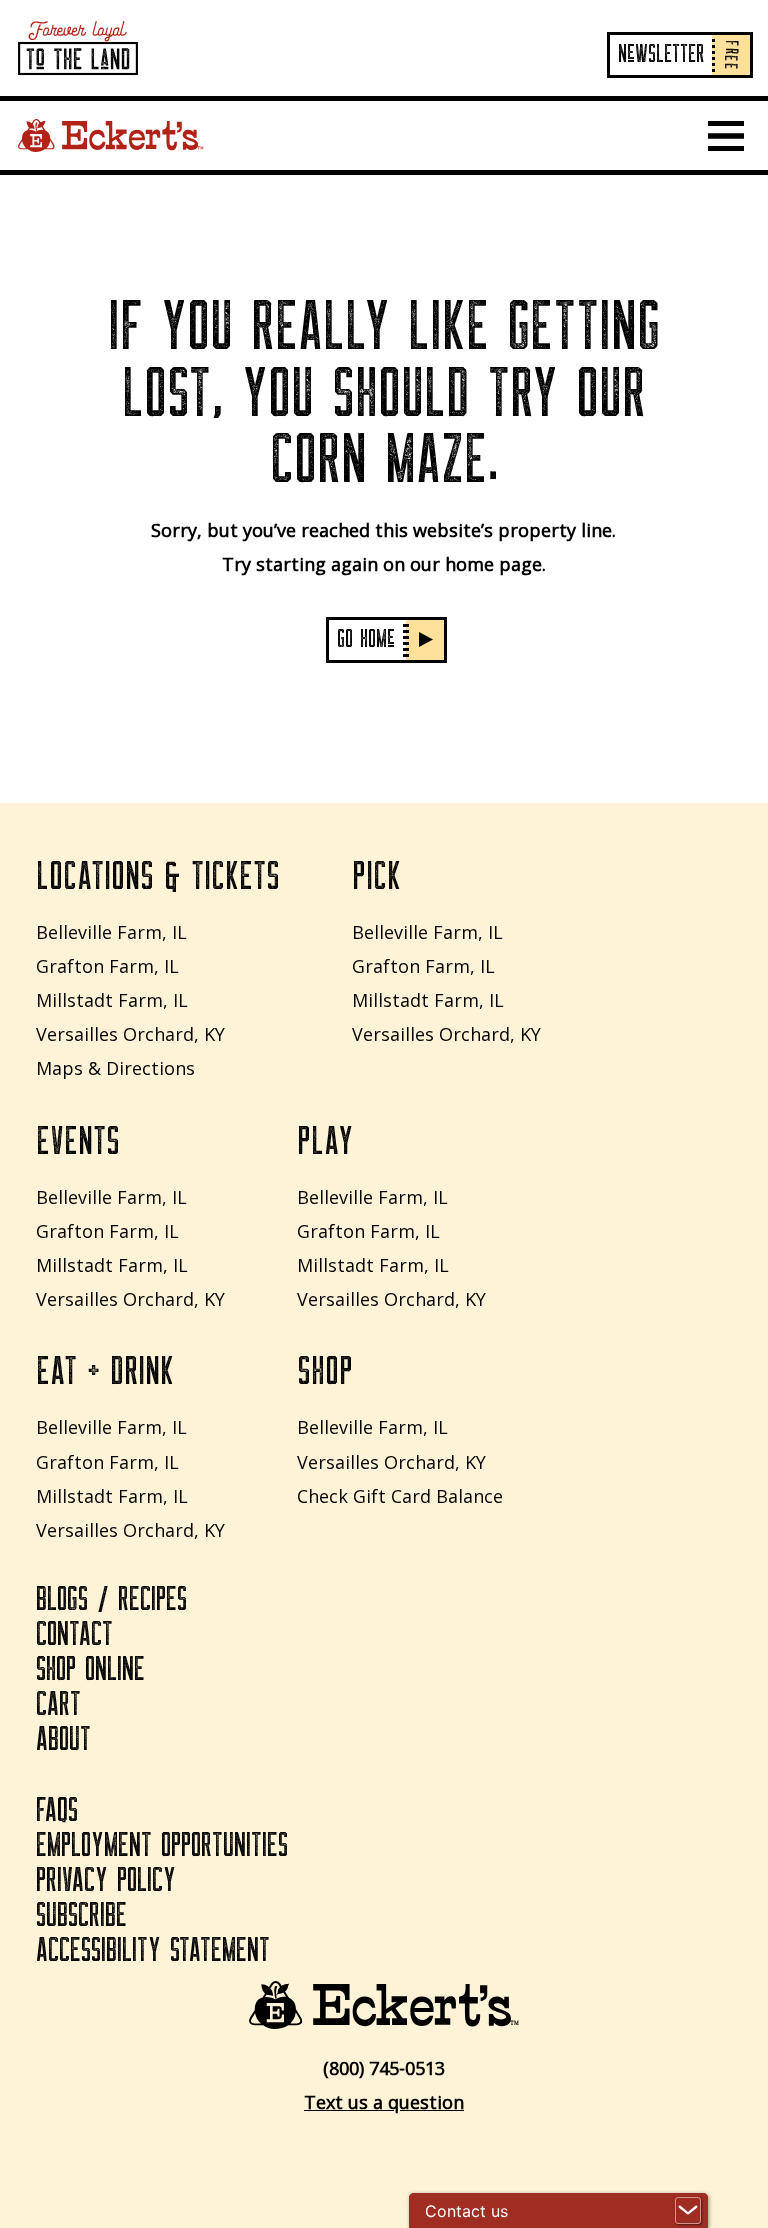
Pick (376, 877)
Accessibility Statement (153, 1951)
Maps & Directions (115, 1068)
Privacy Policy (106, 1881)
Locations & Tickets (158, 877)
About (63, 1740)
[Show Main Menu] (726, 136)
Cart (58, 1705)
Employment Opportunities (162, 1846)
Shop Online (90, 1670)
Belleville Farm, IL (111, 932)
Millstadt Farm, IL (112, 1000)
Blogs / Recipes (111, 1600)
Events (78, 1142)
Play (325, 1142)
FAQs (57, 1811)
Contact (74, 1635)
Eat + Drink (105, 1372)
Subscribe (81, 1916)
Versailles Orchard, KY (130, 1034)
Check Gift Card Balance (400, 1496)
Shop (325, 1372)
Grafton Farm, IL (107, 966)
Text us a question (384, 2102)
